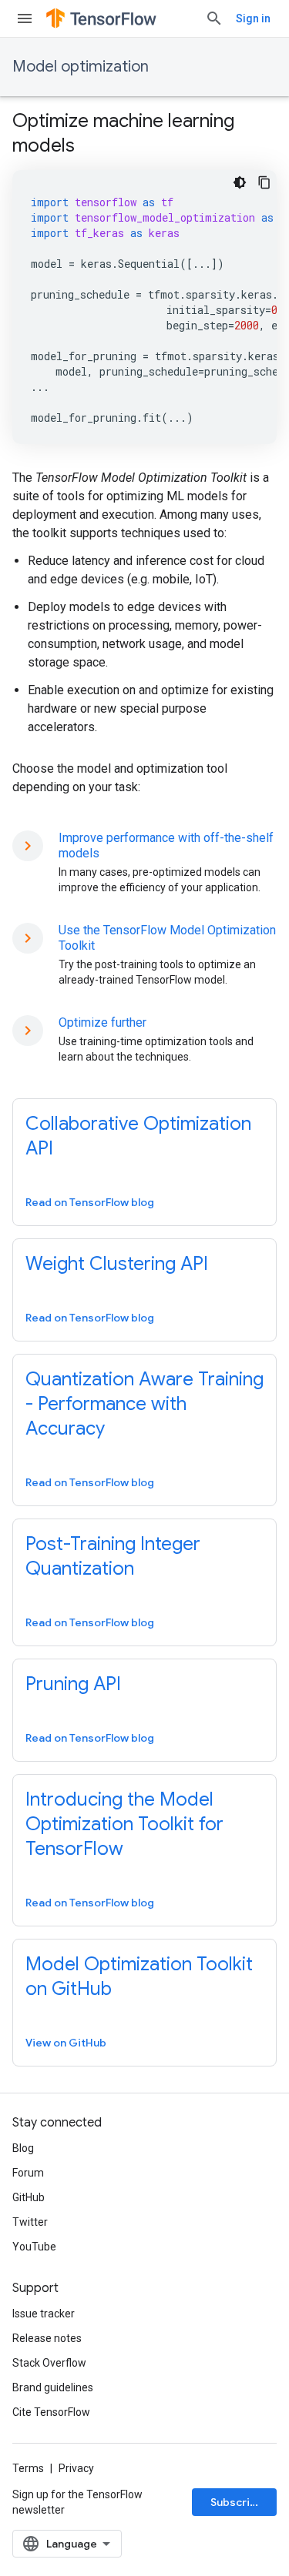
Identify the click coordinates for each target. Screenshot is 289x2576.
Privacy (76, 2468)
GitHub (29, 2197)
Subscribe (237, 2502)
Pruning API (73, 1684)
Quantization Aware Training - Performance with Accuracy (144, 1404)
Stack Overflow (49, 2363)
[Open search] (214, 18)
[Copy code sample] (264, 182)
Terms (28, 2468)
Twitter (30, 2222)
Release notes (47, 2338)
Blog (23, 2148)
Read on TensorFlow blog (90, 1202)
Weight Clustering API (117, 1264)
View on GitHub (66, 2043)
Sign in (253, 18)
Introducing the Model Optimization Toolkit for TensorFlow (124, 1824)
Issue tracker (44, 2314)
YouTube (34, 2247)
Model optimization (81, 67)
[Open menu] (25, 18)
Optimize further (102, 1022)
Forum (28, 2173)
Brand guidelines (53, 2387)
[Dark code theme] (240, 182)
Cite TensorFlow (51, 2412)
